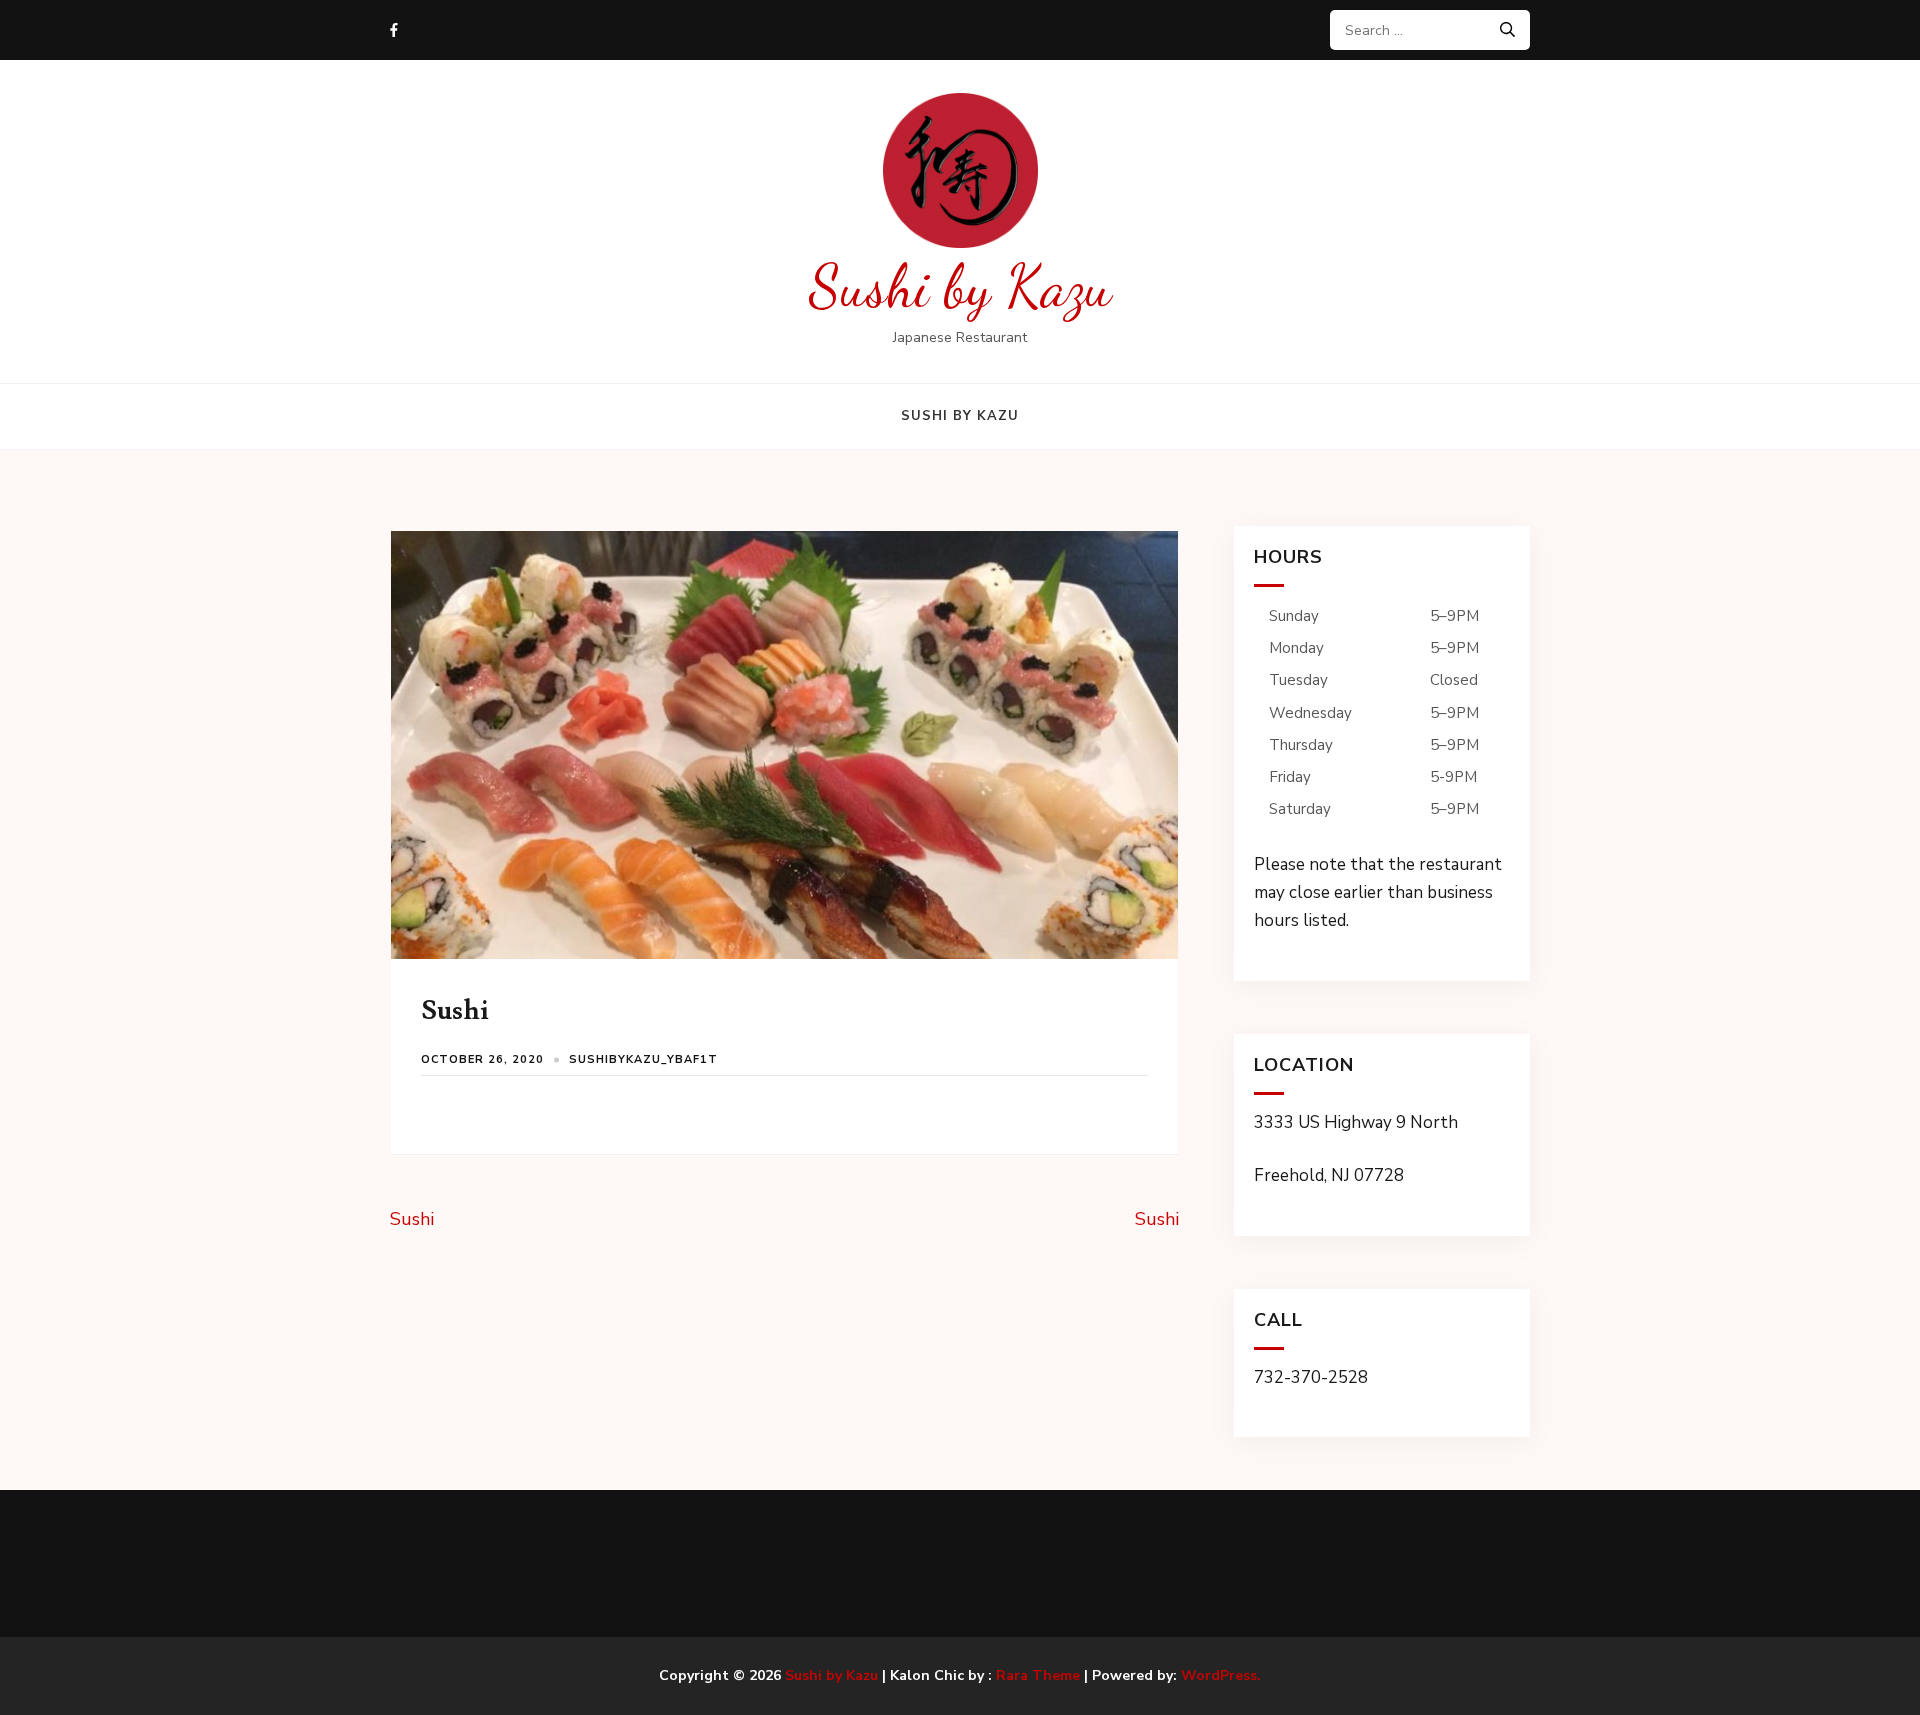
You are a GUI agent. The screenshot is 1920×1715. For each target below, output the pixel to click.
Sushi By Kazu (960, 416)
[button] (1382, 767)
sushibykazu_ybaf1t (643, 1059)
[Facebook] (394, 30)
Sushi (412, 1219)
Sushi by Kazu (960, 286)
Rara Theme (1038, 1675)
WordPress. (1221, 1675)
